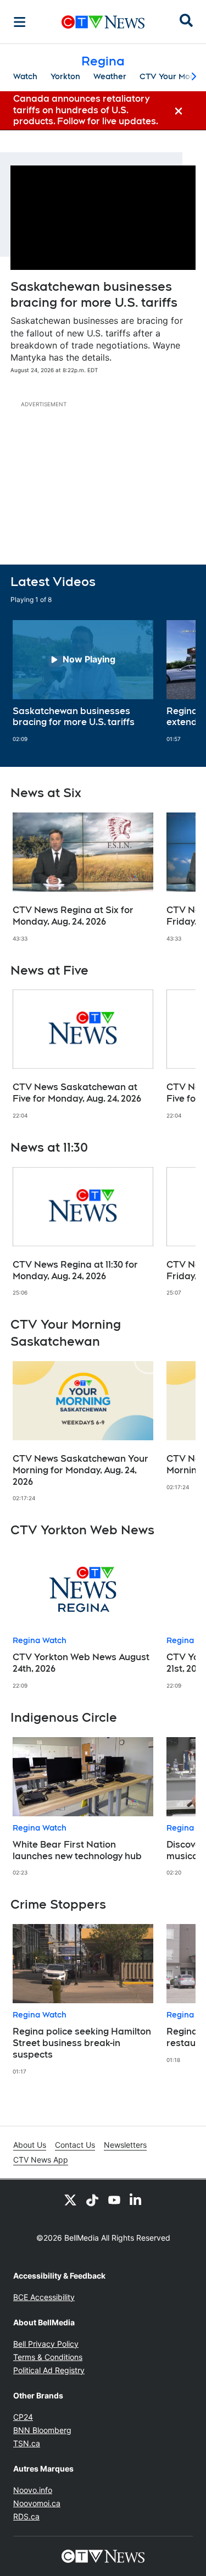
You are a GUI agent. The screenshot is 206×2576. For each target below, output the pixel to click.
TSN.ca (27, 2443)
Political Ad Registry (49, 2370)
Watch (25, 76)
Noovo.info (33, 2490)
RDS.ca (26, 2516)
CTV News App (41, 2160)
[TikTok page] (92, 2199)
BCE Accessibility (44, 2297)
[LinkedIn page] (136, 2199)
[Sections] (20, 22)
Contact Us (75, 2145)
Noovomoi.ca (37, 2503)
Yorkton (65, 76)
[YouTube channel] (114, 2199)
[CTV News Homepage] (103, 22)
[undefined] (83, 682)
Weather (110, 76)
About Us (30, 2145)
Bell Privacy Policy (46, 2344)
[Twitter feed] (70, 2199)
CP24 (23, 2417)
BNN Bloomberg (42, 2430)
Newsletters (125, 2145)
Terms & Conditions (48, 2357)
